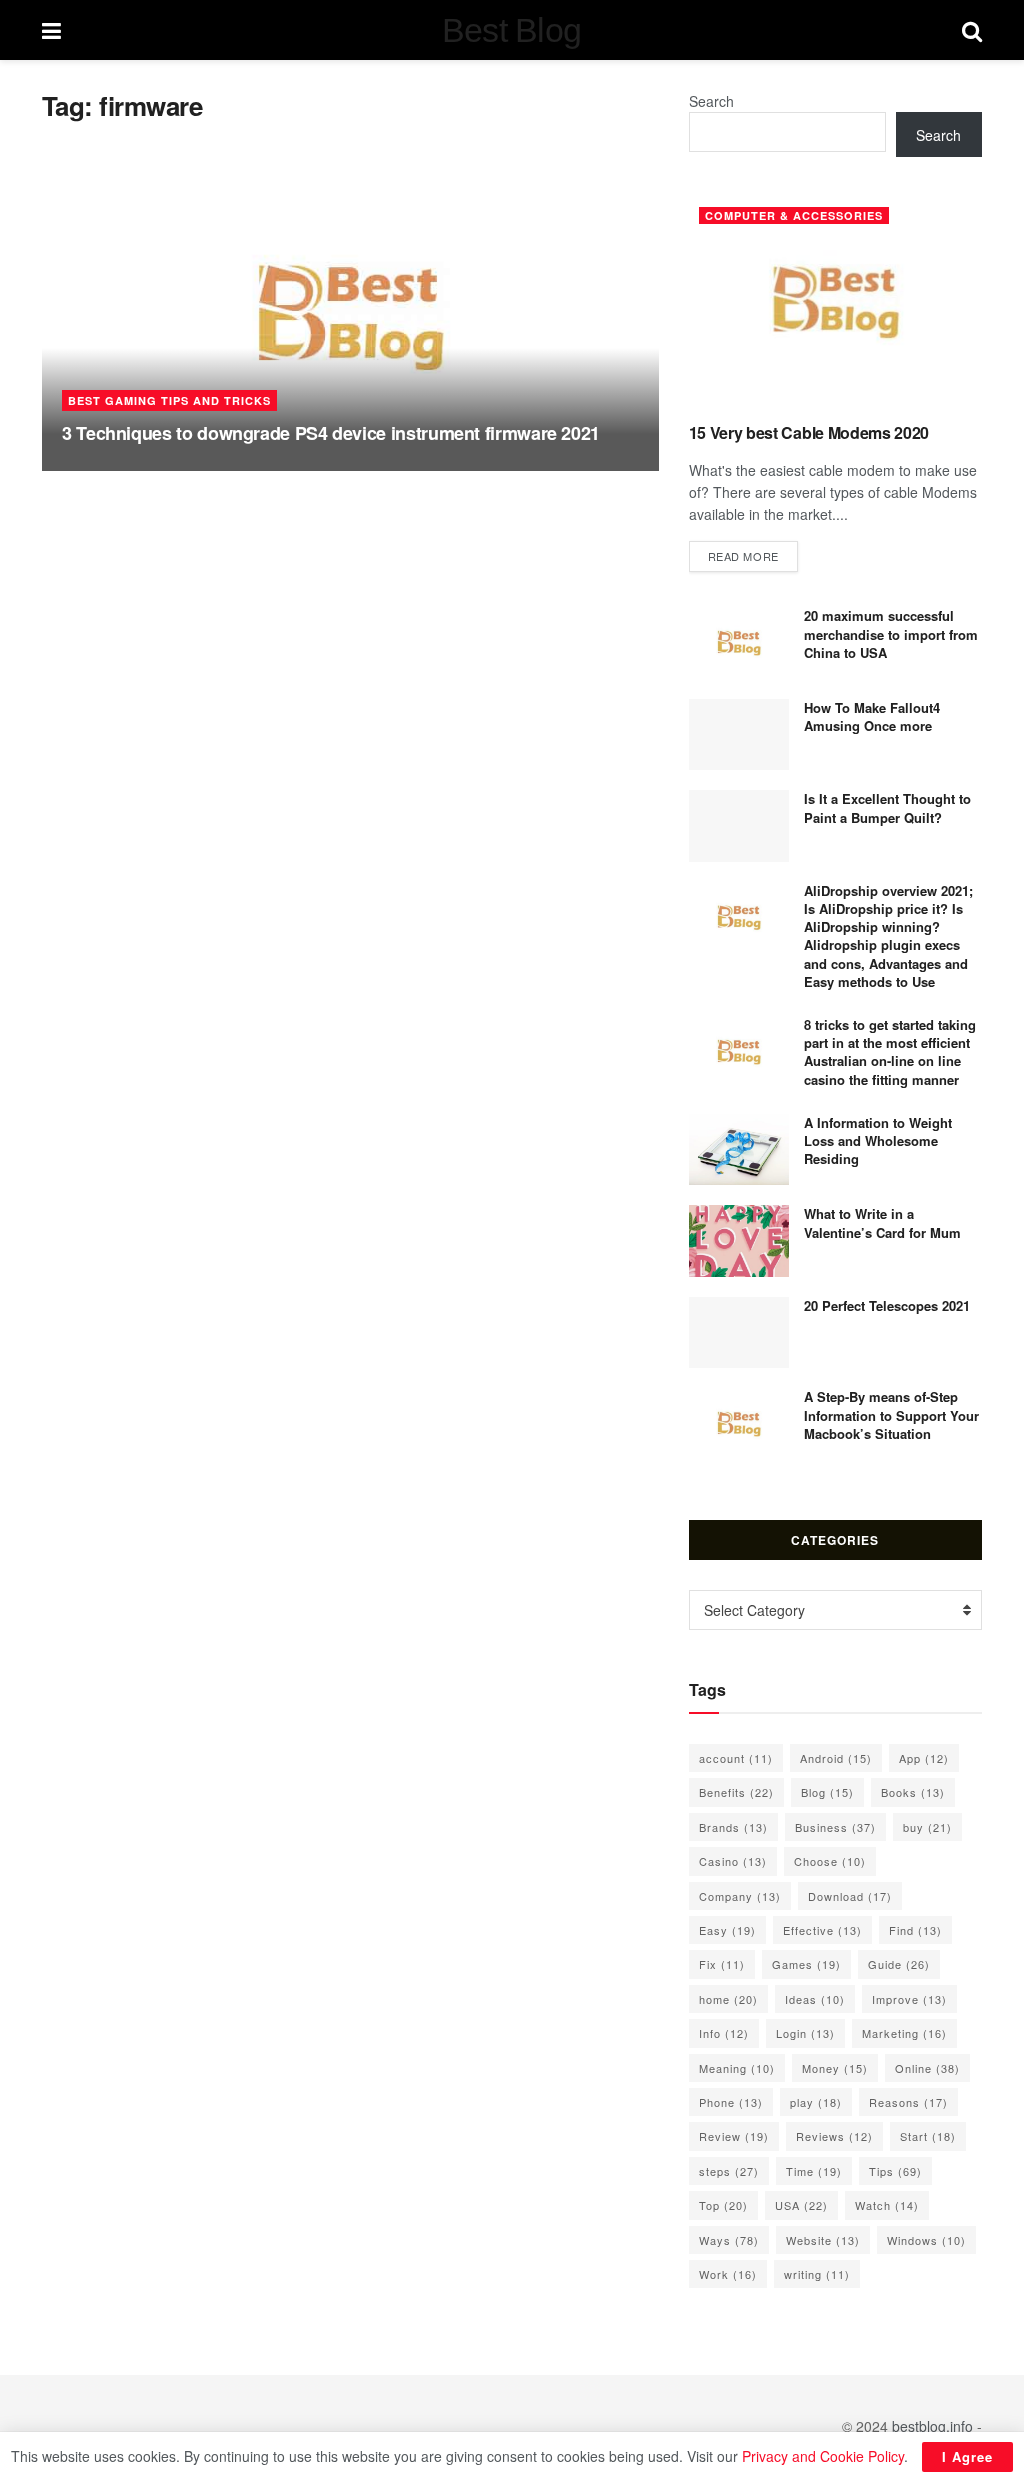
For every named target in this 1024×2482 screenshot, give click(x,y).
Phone (731, 2102)
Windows (926, 2240)
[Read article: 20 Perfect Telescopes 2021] (739, 1333)
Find (915, 1930)
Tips (895, 2171)
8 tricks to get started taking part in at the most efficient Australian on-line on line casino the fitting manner (890, 1052)
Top (723, 2205)
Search (711, 101)
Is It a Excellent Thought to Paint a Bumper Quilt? (887, 807)
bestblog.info (932, 2426)
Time (814, 2171)
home (728, 1999)
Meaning (737, 2068)
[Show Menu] (51, 30)
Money (835, 2068)
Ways (729, 2240)
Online (927, 2068)
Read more (753, 555)
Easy (727, 1930)
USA (801, 2205)
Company (740, 1896)
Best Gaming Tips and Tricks (169, 400)
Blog (827, 1792)
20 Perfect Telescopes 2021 (887, 1305)
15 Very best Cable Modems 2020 (809, 432)
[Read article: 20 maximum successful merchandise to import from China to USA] (739, 643)
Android (836, 1758)
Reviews (834, 2136)
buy (927, 1827)
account (736, 1758)
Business (835, 1827)
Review (734, 2136)
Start (928, 2136)
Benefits (736, 1792)
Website (823, 2240)
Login (805, 2033)
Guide (899, 1964)
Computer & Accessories (794, 215)
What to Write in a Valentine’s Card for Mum (882, 1222)
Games (806, 1964)
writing (817, 2274)
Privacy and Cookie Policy (823, 2456)
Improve (909, 1999)
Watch (887, 2205)
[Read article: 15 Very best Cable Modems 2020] (835, 302)
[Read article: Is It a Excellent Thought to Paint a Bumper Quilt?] (739, 826)
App (924, 1758)
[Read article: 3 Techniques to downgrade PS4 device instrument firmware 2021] (350, 317)
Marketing (904, 2033)
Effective (822, 1930)
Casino (733, 1861)
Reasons (908, 2102)
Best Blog (512, 30)
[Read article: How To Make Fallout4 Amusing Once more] (739, 735)
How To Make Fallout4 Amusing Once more (872, 716)
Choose (830, 1861)
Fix (722, 1964)
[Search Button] (972, 30)
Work (728, 2274)
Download (850, 1896)
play (816, 2102)
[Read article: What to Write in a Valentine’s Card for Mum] (739, 1241)
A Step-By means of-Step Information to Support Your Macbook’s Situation (891, 1414)
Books (913, 1792)
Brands (733, 1827)
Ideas (815, 1999)
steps (729, 2171)
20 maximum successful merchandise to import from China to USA (891, 633)
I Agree (967, 2456)
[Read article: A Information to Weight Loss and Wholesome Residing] (739, 1150)
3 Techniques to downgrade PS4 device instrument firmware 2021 (331, 433)
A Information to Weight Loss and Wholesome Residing (878, 1140)
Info (724, 2033)
